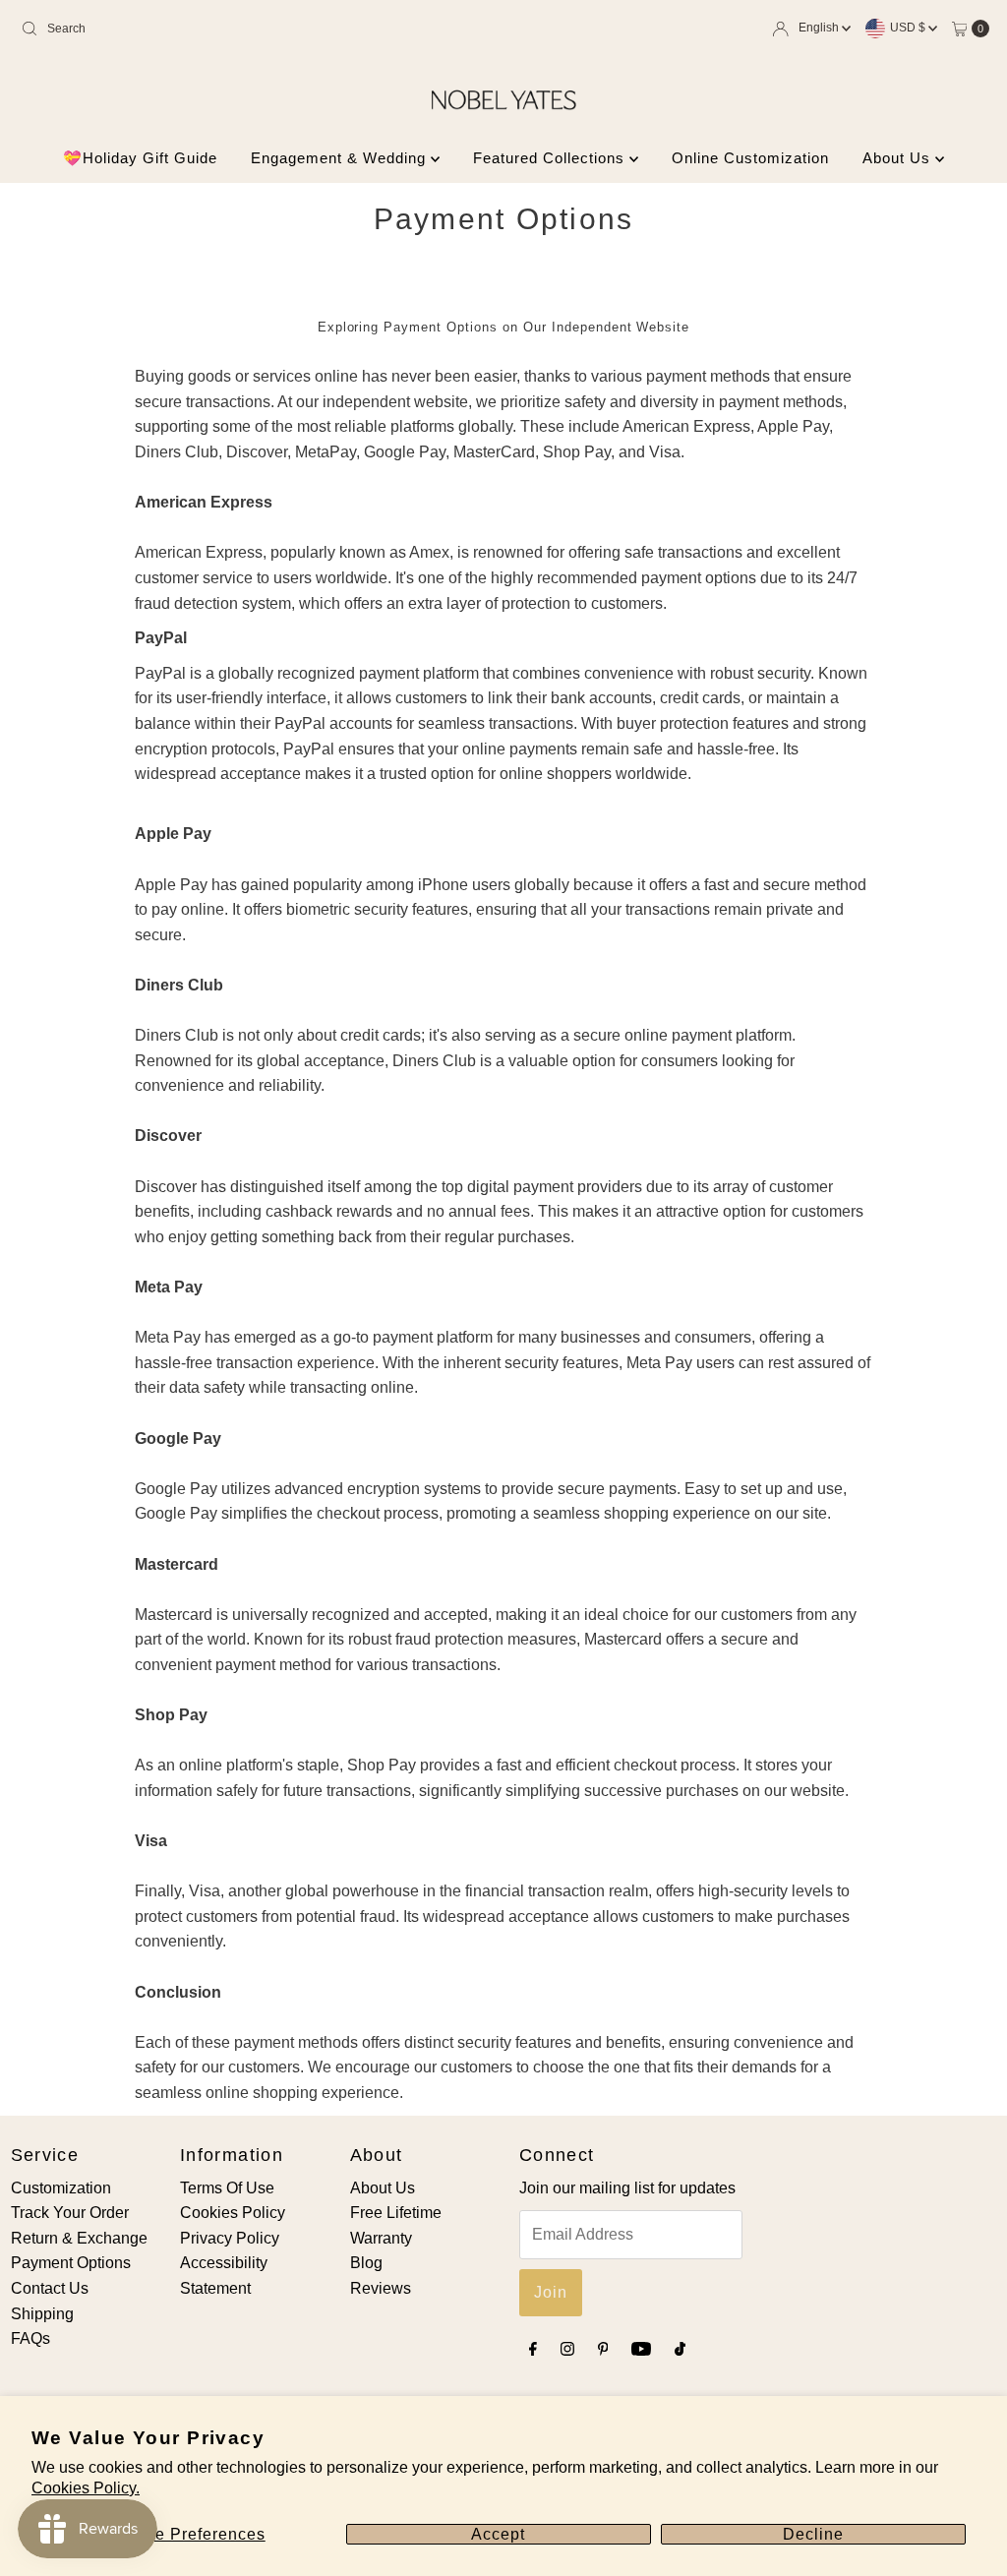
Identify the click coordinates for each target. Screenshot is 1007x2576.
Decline (813, 2534)
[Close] (807, 1103)
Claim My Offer (341, 1449)
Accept (498, 2534)
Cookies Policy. (86, 2488)
